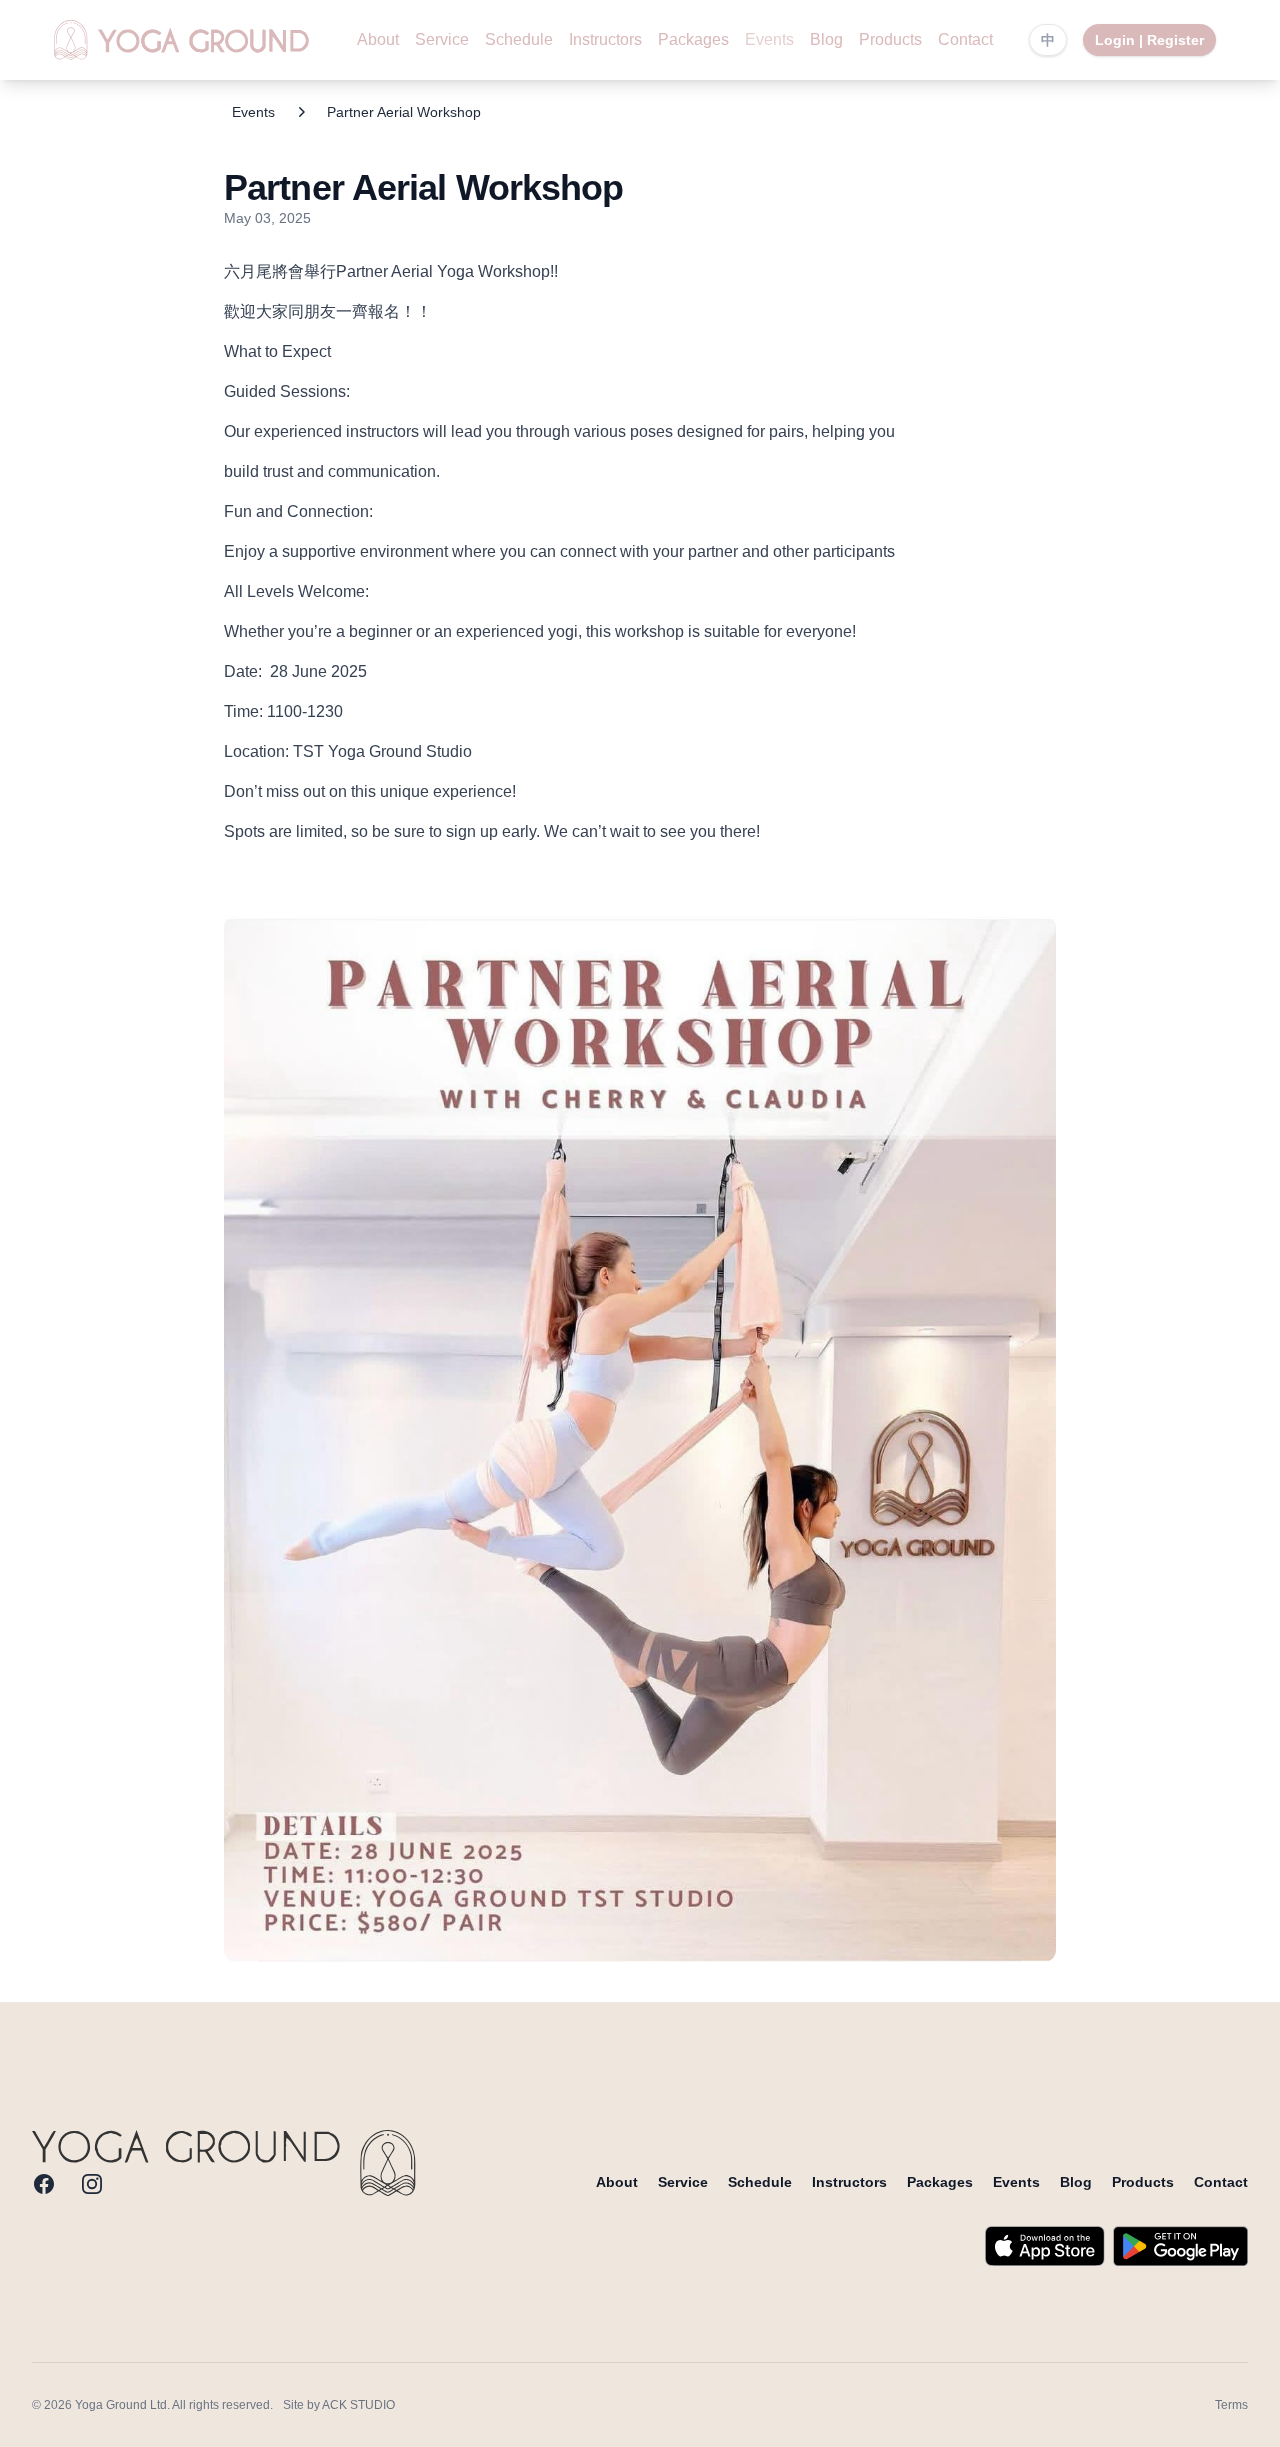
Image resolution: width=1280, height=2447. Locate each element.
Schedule (519, 39)
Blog (826, 39)
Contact (965, 39)
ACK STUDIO (358, 2405)
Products (890, 39)
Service (442, 39)
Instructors (605, 39)
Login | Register (1149, 40)
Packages (693, 39)
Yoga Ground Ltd (121, 2405)
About (378, 39)
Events (769, 39)
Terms (1231, 2405)
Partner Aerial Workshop (404, 112)
